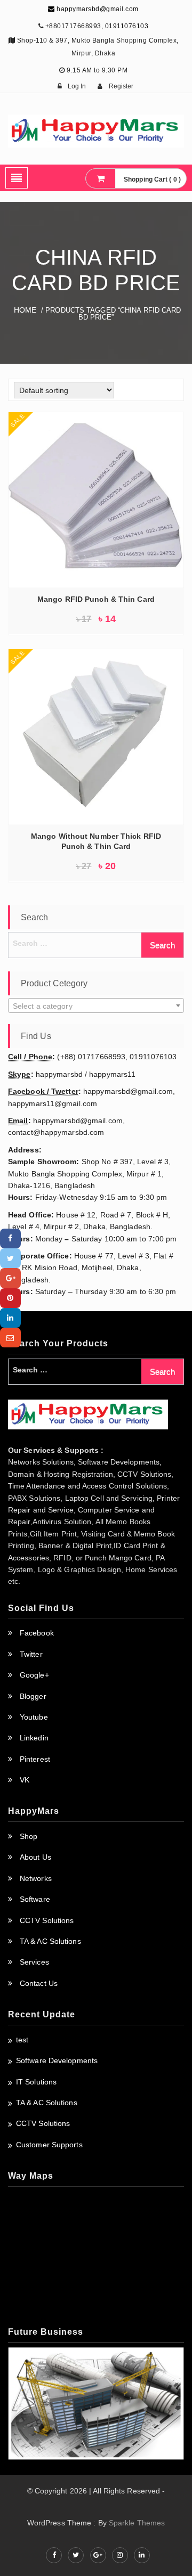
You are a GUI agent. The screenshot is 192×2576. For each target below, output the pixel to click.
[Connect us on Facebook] (54, 2555)
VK (25, 1780)
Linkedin (34, 1738)
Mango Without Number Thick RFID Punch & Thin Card (96, 841)
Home (25, 310)
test (22, 2040)
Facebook (37, 1633)
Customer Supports (49, 2145)
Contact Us (39, 1983)
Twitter (31, 1654)
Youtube (34, 1717)
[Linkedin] (10, 1318)
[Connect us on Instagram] (120, 2555)
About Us (35, 1857)
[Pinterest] (10, 1298)
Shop (29, 1836)
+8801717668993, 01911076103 (97, 26)
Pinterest (35, 1759)
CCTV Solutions (47, 1920)
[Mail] (10, 1338)
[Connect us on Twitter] (76, 2555)
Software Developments (57, 2060)
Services (34, 1962)
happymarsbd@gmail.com (97, 9)
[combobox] (96, 1005)
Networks (36, 1878)
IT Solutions (36, 2082)
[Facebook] (10, 1238)
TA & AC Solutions (50, 1941)
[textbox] (96, 1006)
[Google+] (10, 1278)
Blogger (33, 1696)
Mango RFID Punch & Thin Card (96, 599)
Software (35, 1899)
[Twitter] (10, 1258)
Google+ (34, 1675)
